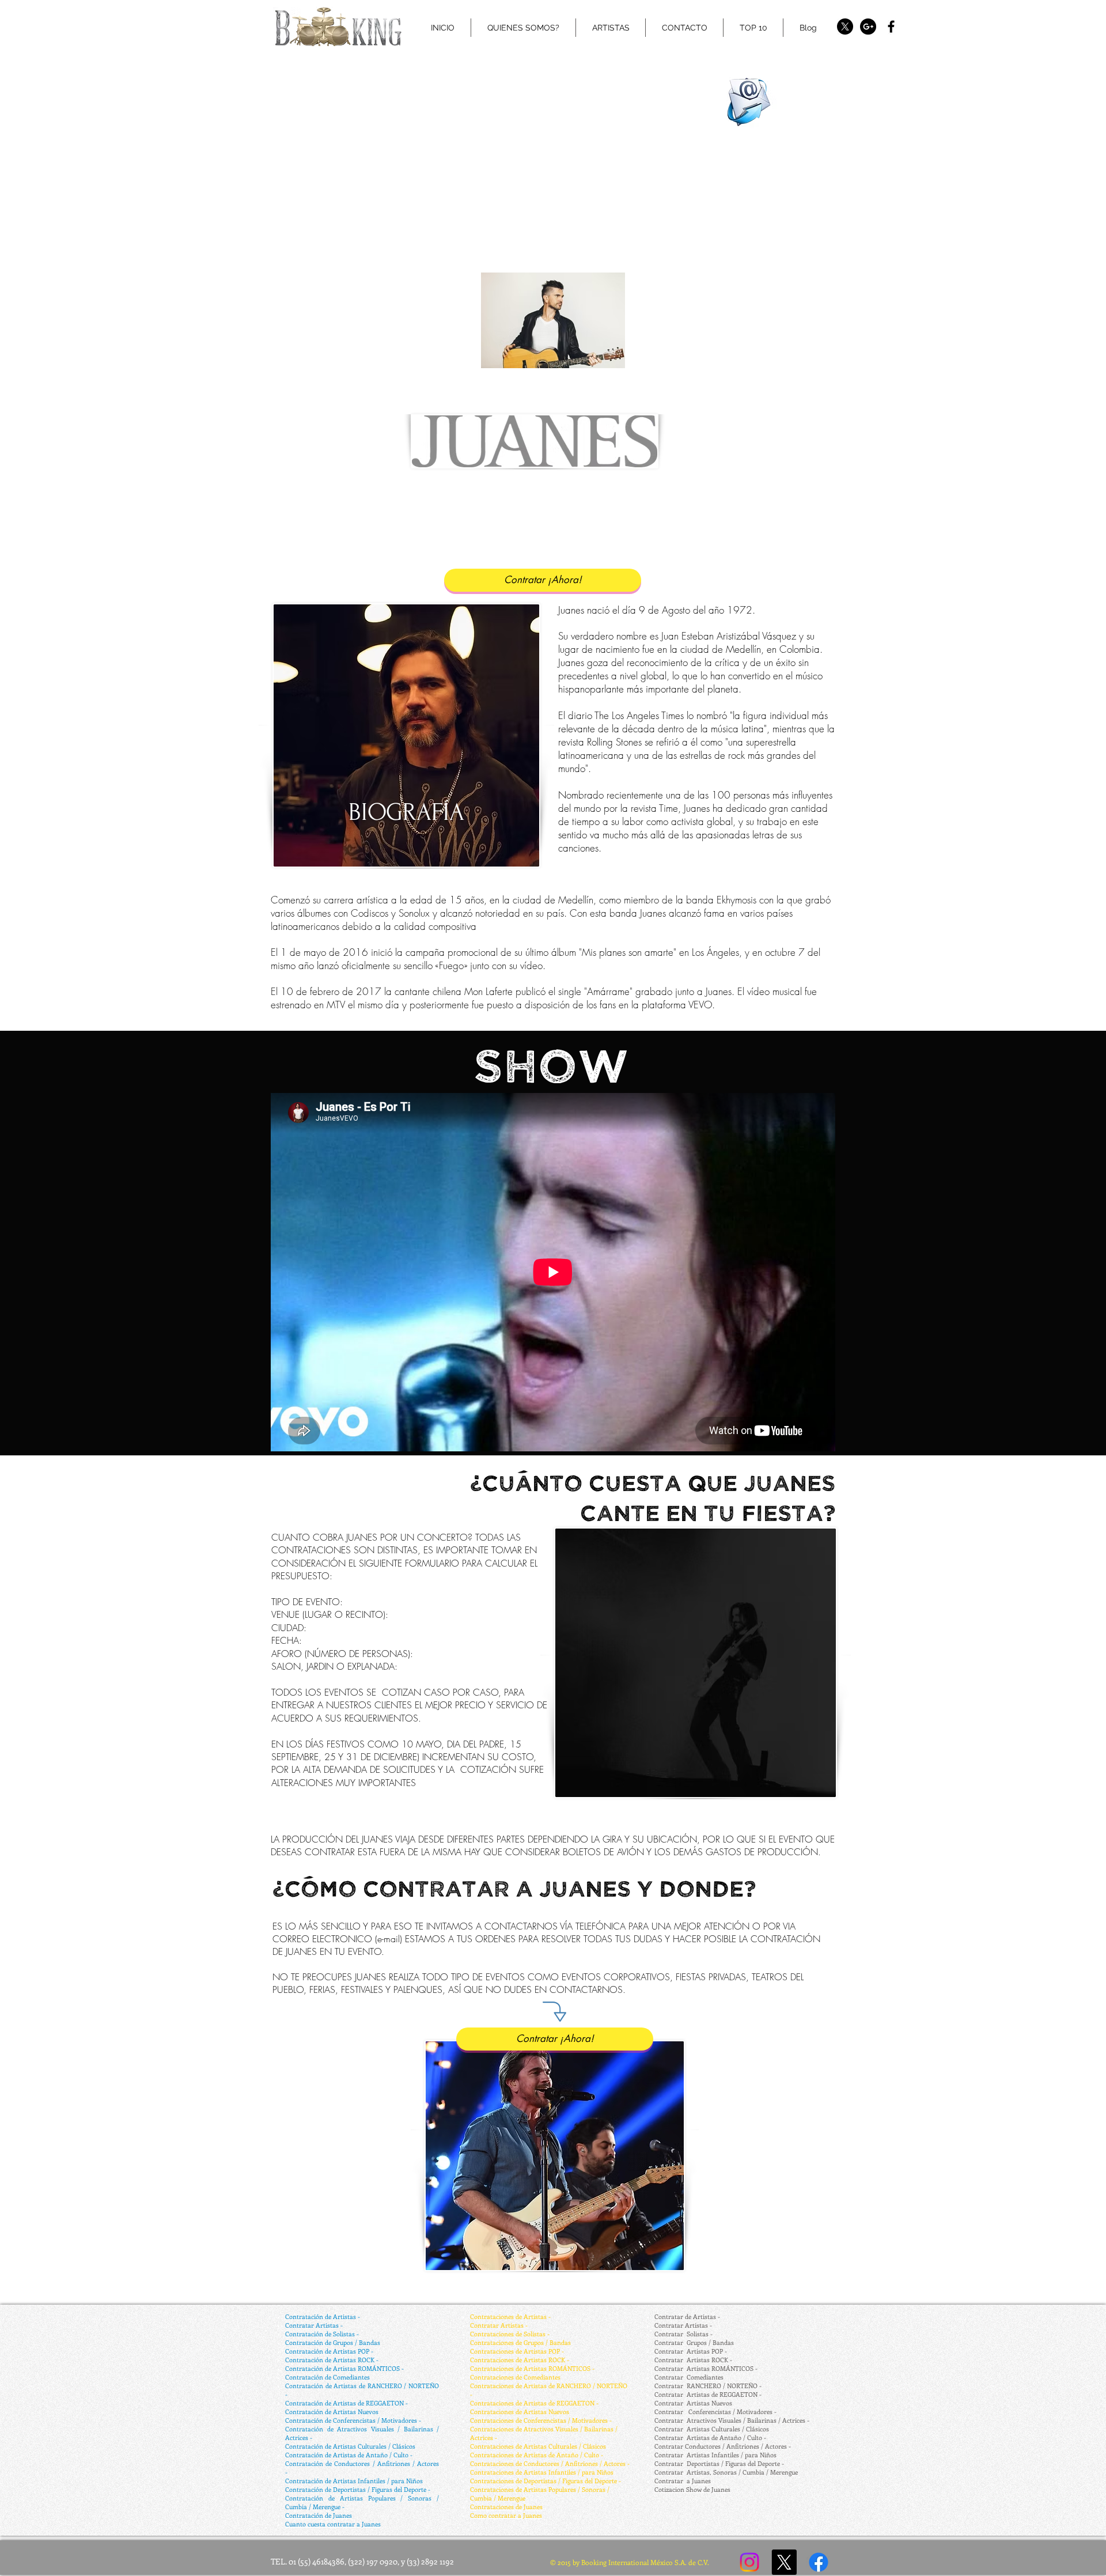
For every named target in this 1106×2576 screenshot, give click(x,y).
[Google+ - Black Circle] (868, 27)
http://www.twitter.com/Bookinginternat (541, 48)
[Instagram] (749, 2562)
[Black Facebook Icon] (891, 27)
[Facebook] (819, 2562)
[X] (845, 27)
